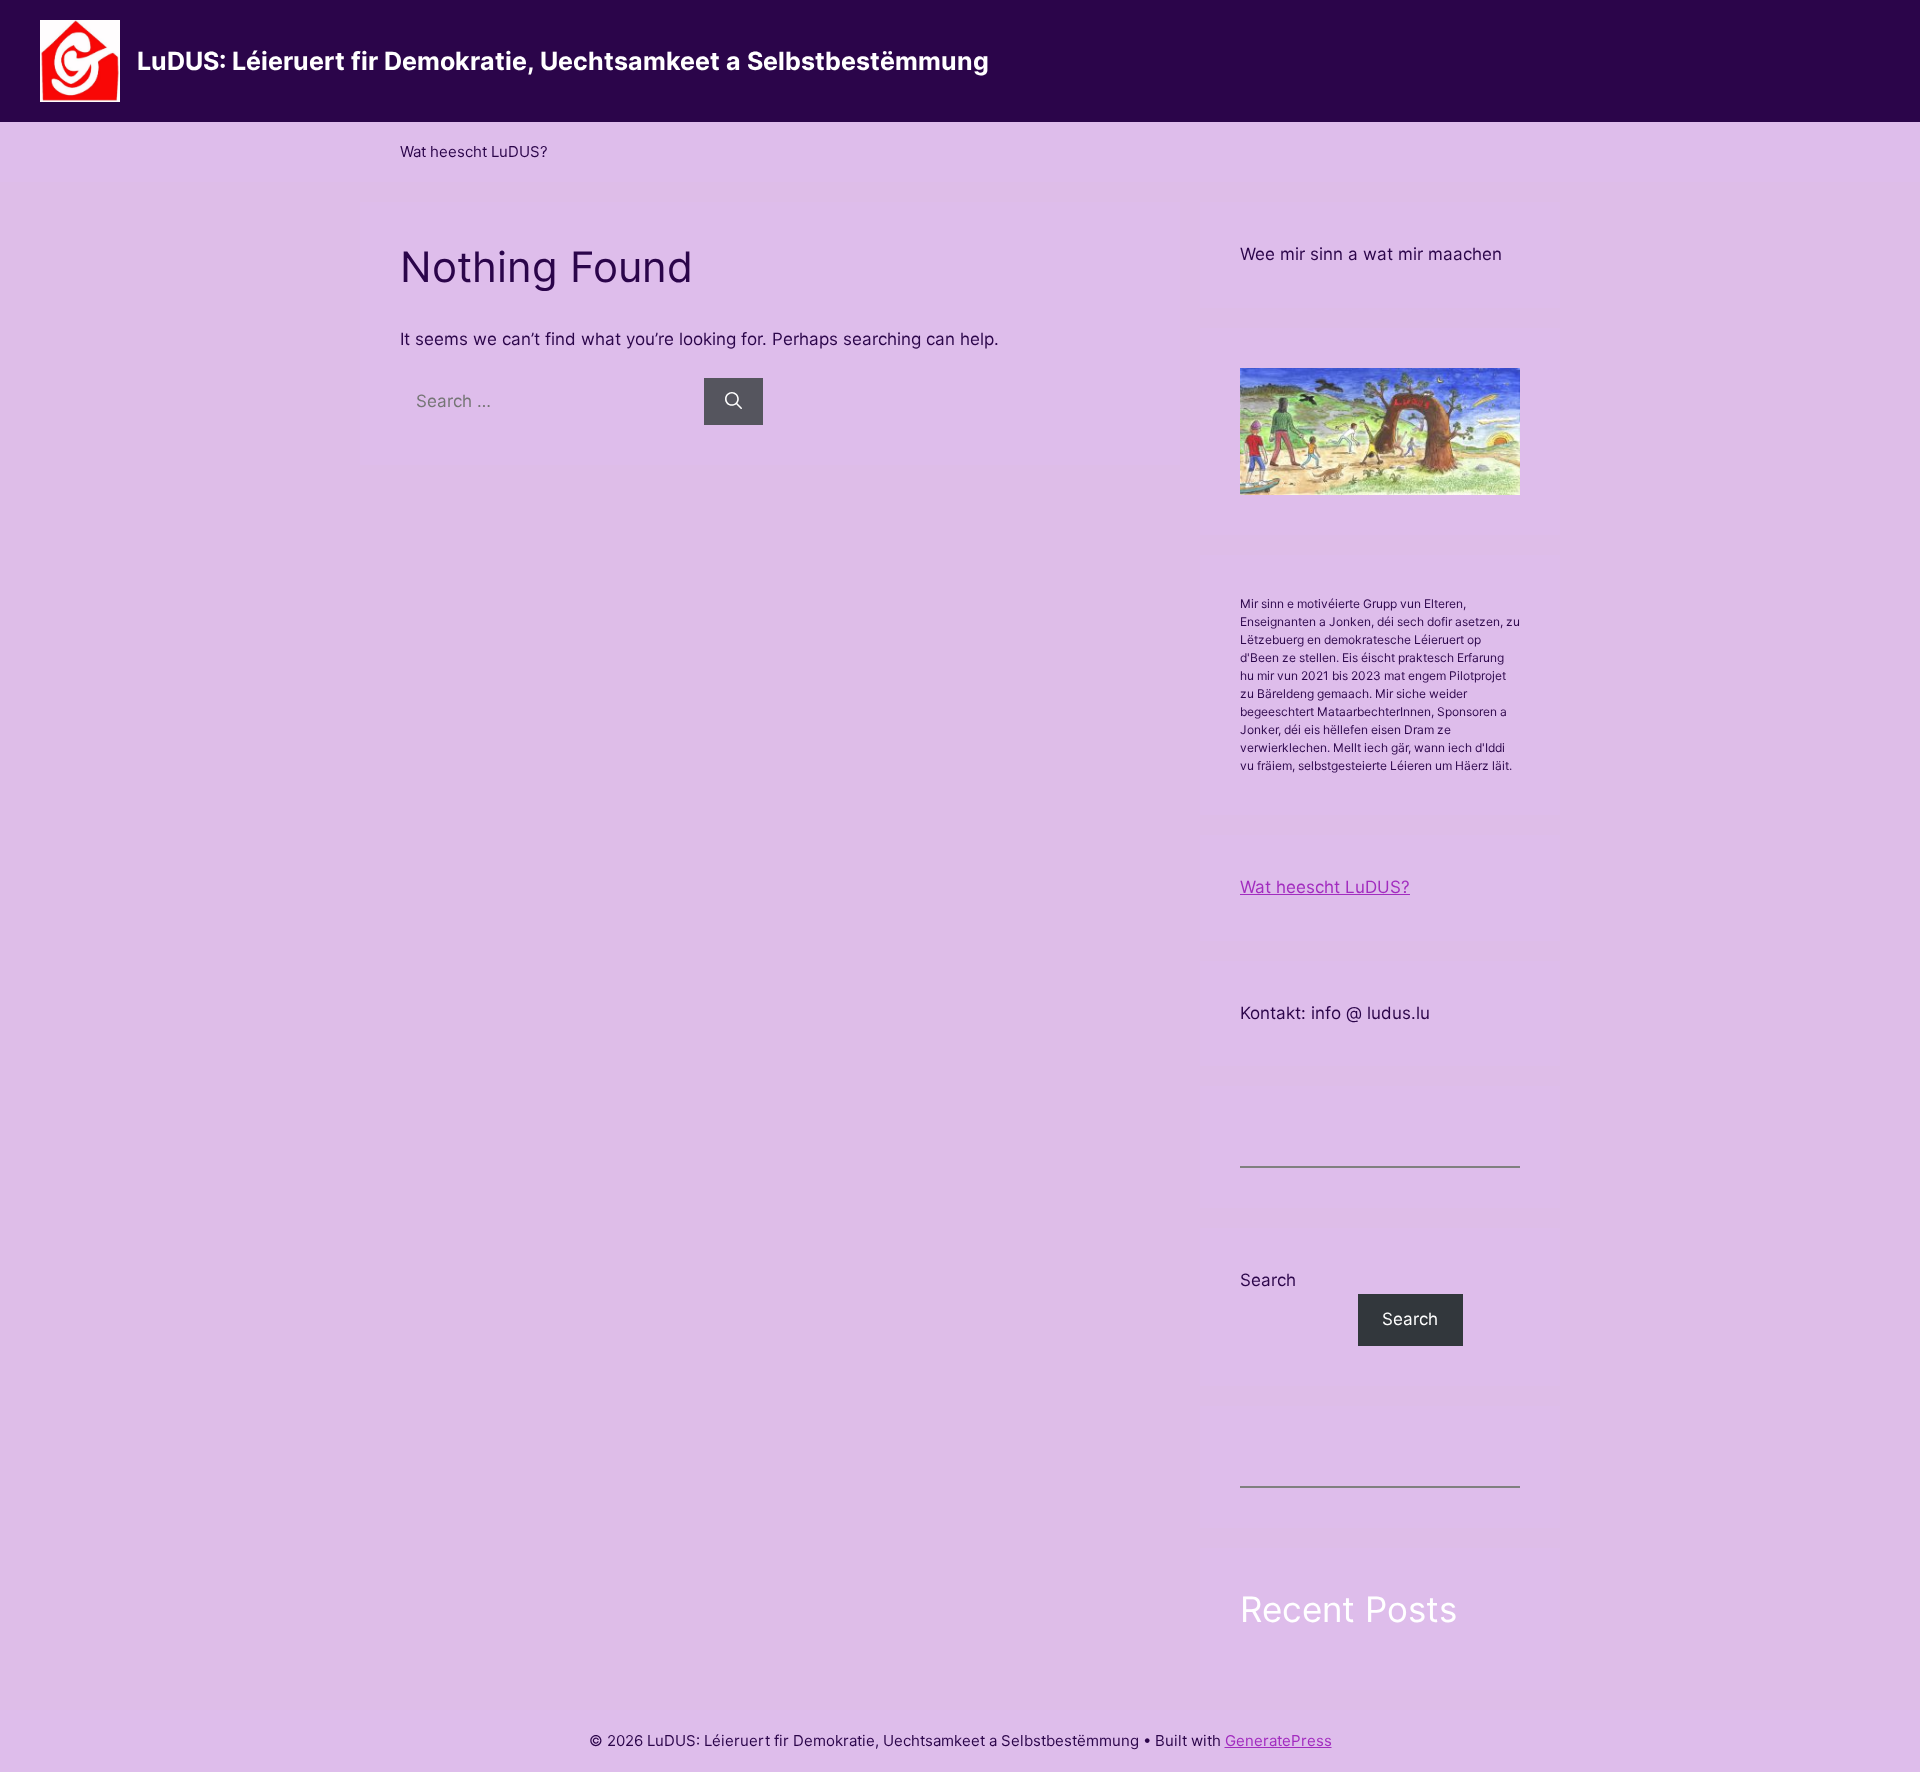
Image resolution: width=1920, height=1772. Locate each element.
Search (1268, 1280)
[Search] (733, 402)
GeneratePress (1278, 1740)
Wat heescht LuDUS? (474, 151)
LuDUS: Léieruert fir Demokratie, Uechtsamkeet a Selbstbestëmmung (563, 61)
